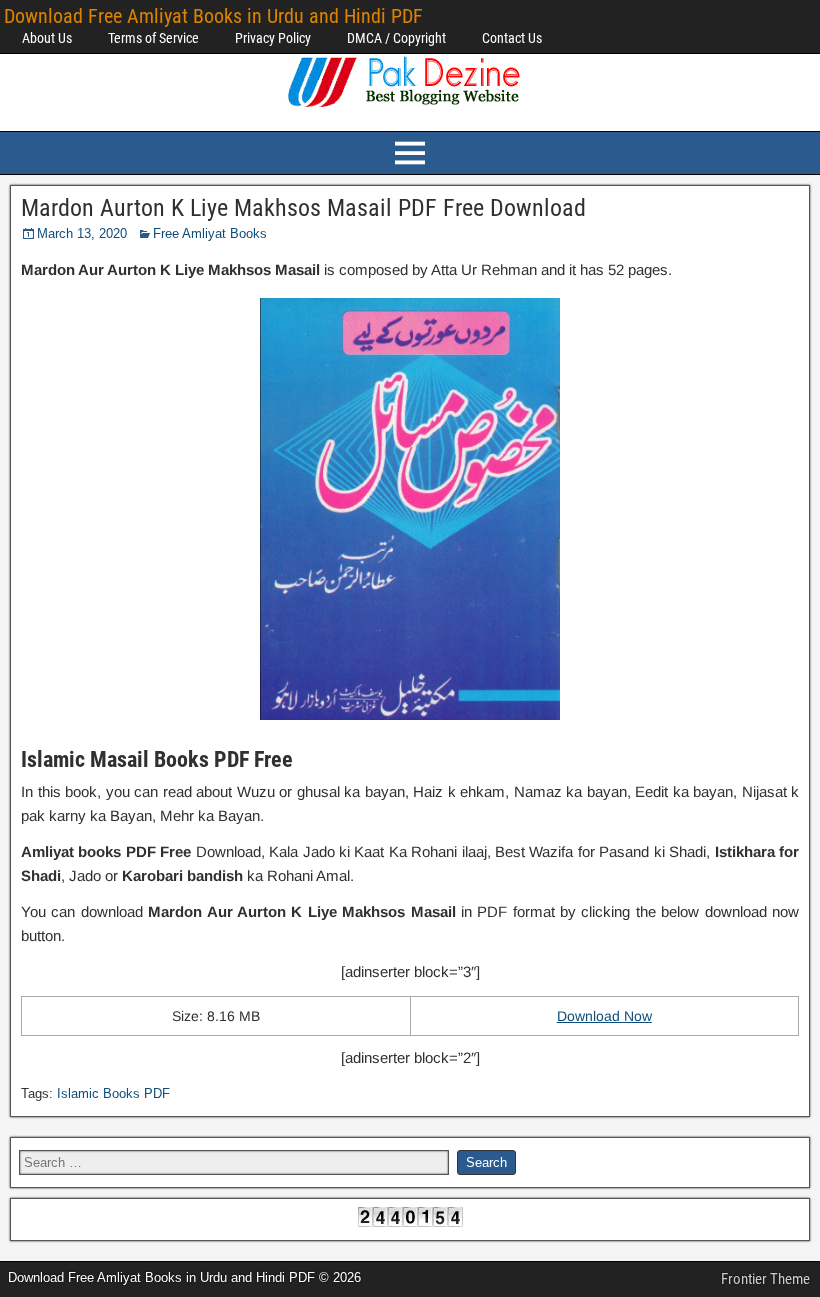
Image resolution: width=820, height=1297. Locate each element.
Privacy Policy (273, 38)
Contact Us (512, 38)
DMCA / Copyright (396, 38)
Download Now (604, 1016)
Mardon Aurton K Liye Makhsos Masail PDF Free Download (303, 208)
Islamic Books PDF (113, 1093)
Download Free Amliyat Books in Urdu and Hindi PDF (213, 16)
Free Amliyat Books (210, 233)
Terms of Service (153, 38)
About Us (47, 38)
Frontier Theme (765, 1279)
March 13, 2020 (82, 233)
